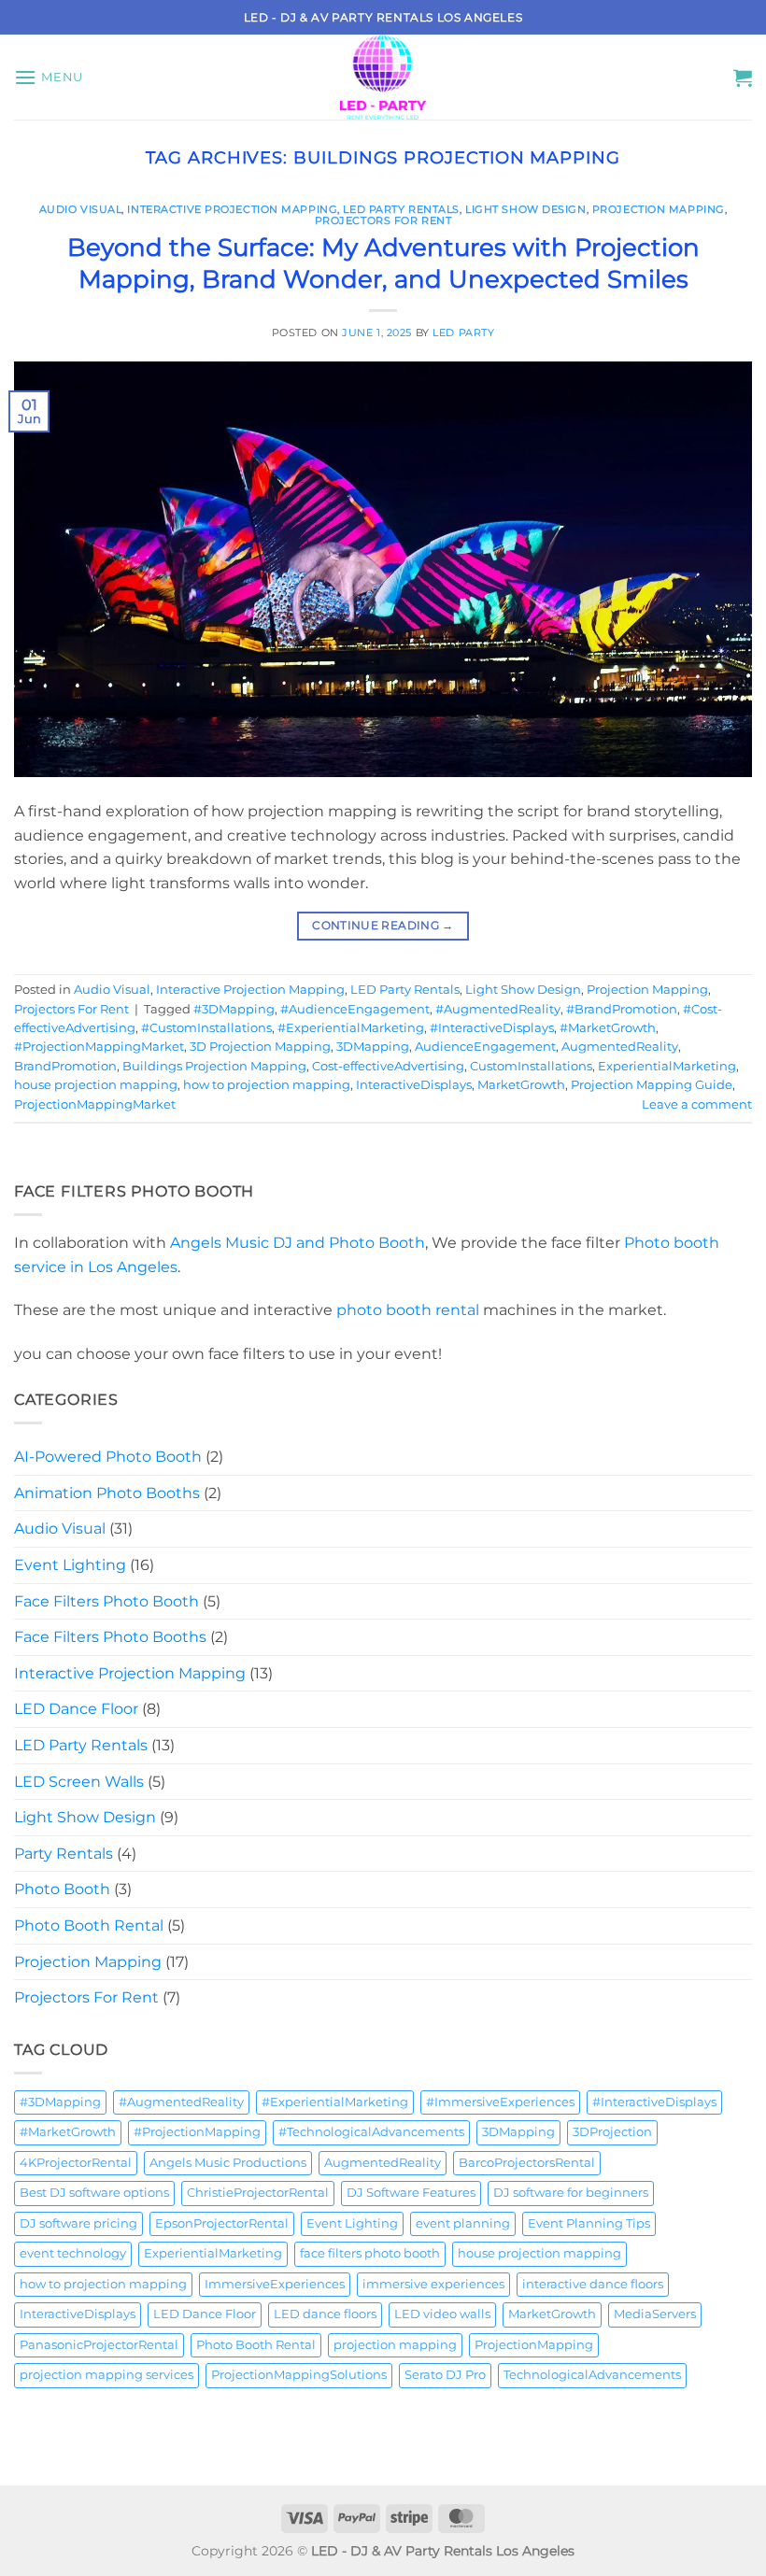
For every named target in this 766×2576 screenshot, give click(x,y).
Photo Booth (62, 1889)
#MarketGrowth (608, 1028)
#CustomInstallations (206, 1028)
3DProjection (612, 2132)
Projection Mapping (659, 209)
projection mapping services (106, 2375)
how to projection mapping (267, 1085)
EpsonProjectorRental (222, 2223)
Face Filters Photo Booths (110, 1637)
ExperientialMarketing (667, 1066)
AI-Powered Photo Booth (108, 1457)
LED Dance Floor (76, 1709)
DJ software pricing (78, 2223)
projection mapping (395, 2345)
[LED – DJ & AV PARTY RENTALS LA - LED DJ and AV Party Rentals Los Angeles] (383, 77)
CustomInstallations (531, 1066)
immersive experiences (433, 2284)
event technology (73, 2253)
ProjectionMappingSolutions (299, 2375)
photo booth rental (408, 1310)
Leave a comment (697, 1104)
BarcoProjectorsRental (527, 2163)
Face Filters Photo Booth (106, 1601)
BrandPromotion (65, 1066)
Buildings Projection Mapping (214, 1066)
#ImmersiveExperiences (500, 2102)
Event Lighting (70, 1565)
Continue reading (383, 925)
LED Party (463, 333)
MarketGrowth (521, 1085)
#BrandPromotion (622, 1009)
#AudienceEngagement (355, 1009)
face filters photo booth (370, 2253)
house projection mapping (96, 1085)
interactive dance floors (593, 2284)
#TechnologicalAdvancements (371, 2132)
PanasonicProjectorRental (99, 2345)
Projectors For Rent (383, 220)
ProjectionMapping (534, 2345)
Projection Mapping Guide (652, 1085)
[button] (49, 77)
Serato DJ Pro (445, 2375)
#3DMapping (234, 1009)
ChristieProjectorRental (258, 2193)
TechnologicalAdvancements (592, 2375)
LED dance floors (325, 2314)
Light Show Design (526, 209)
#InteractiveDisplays (492, 1028)
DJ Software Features (411, 2193)
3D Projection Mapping (260, 1047)
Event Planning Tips (589, 2223)
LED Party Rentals (401, 209)
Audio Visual (81, 209)
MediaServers (655, 2314)
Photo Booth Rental (89, 1925)
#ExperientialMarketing (351, 1028)
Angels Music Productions (228, 2163)
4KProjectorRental (76, 2163)
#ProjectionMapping (197, 2132)
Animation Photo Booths (107, 1493)
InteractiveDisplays (414, 1085)
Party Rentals (64, 1854)
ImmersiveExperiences (275, 2284)
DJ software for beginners (571, 2193)
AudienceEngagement (485, 1047)
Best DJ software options (94, 2193)
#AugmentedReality (498, 1009)
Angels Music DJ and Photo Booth (298, 1243)
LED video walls (442, 2314)
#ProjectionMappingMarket (99, 1047)
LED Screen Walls (79, 1782)
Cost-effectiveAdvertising (388, 1066)
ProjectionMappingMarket (95, 1104)
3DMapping (373, 1047)
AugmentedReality (620, 1047)
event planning (463, 2223)
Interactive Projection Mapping (232, 209)
